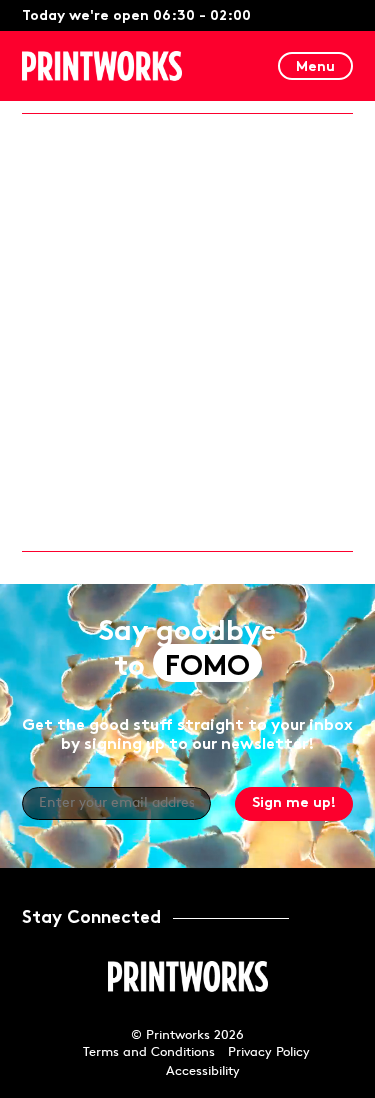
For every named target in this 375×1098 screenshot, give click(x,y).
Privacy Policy (269, 1052)
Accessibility (203, 1071)
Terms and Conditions (149, 1052)
